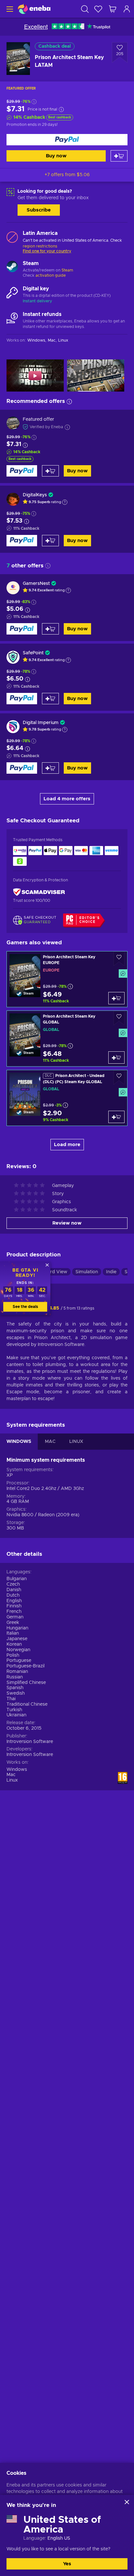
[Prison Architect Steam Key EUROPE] (67, 979)
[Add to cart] (119, 156)
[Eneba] (34, 9)
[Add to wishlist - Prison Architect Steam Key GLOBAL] (119, 1018)
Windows (17, 1770)
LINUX (76, 1442)
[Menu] (9, 9)
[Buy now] (67, 140)
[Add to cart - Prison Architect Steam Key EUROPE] (116, 998)
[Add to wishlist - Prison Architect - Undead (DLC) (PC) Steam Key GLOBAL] (119, 1077)
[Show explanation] (65, 502)
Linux (12, 1780)
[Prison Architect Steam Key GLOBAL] (67, 1039)
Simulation (87, 1272)
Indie (111, 1272)
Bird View (57, 1272)
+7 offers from (67, 175)
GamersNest (36, 584)
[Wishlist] (98, 9)
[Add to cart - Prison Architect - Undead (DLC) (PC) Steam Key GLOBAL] (116, 1117)
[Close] (127, 2502)
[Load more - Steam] (12, 267)
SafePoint (33, 653)
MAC (50, 1442)
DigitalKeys (35, 495)
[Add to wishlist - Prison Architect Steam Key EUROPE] (119, 959)
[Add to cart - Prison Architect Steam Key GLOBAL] (116, 1058)
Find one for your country (47, 251)
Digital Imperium (41, 723)
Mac (11, 1775)
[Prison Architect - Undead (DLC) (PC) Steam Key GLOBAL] (67, 1098)
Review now (67, 1223)
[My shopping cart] (113, 9)
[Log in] (127, 9)
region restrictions (40, 246)
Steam (67, 270)
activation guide (51, 275)
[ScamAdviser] (39, 892)
